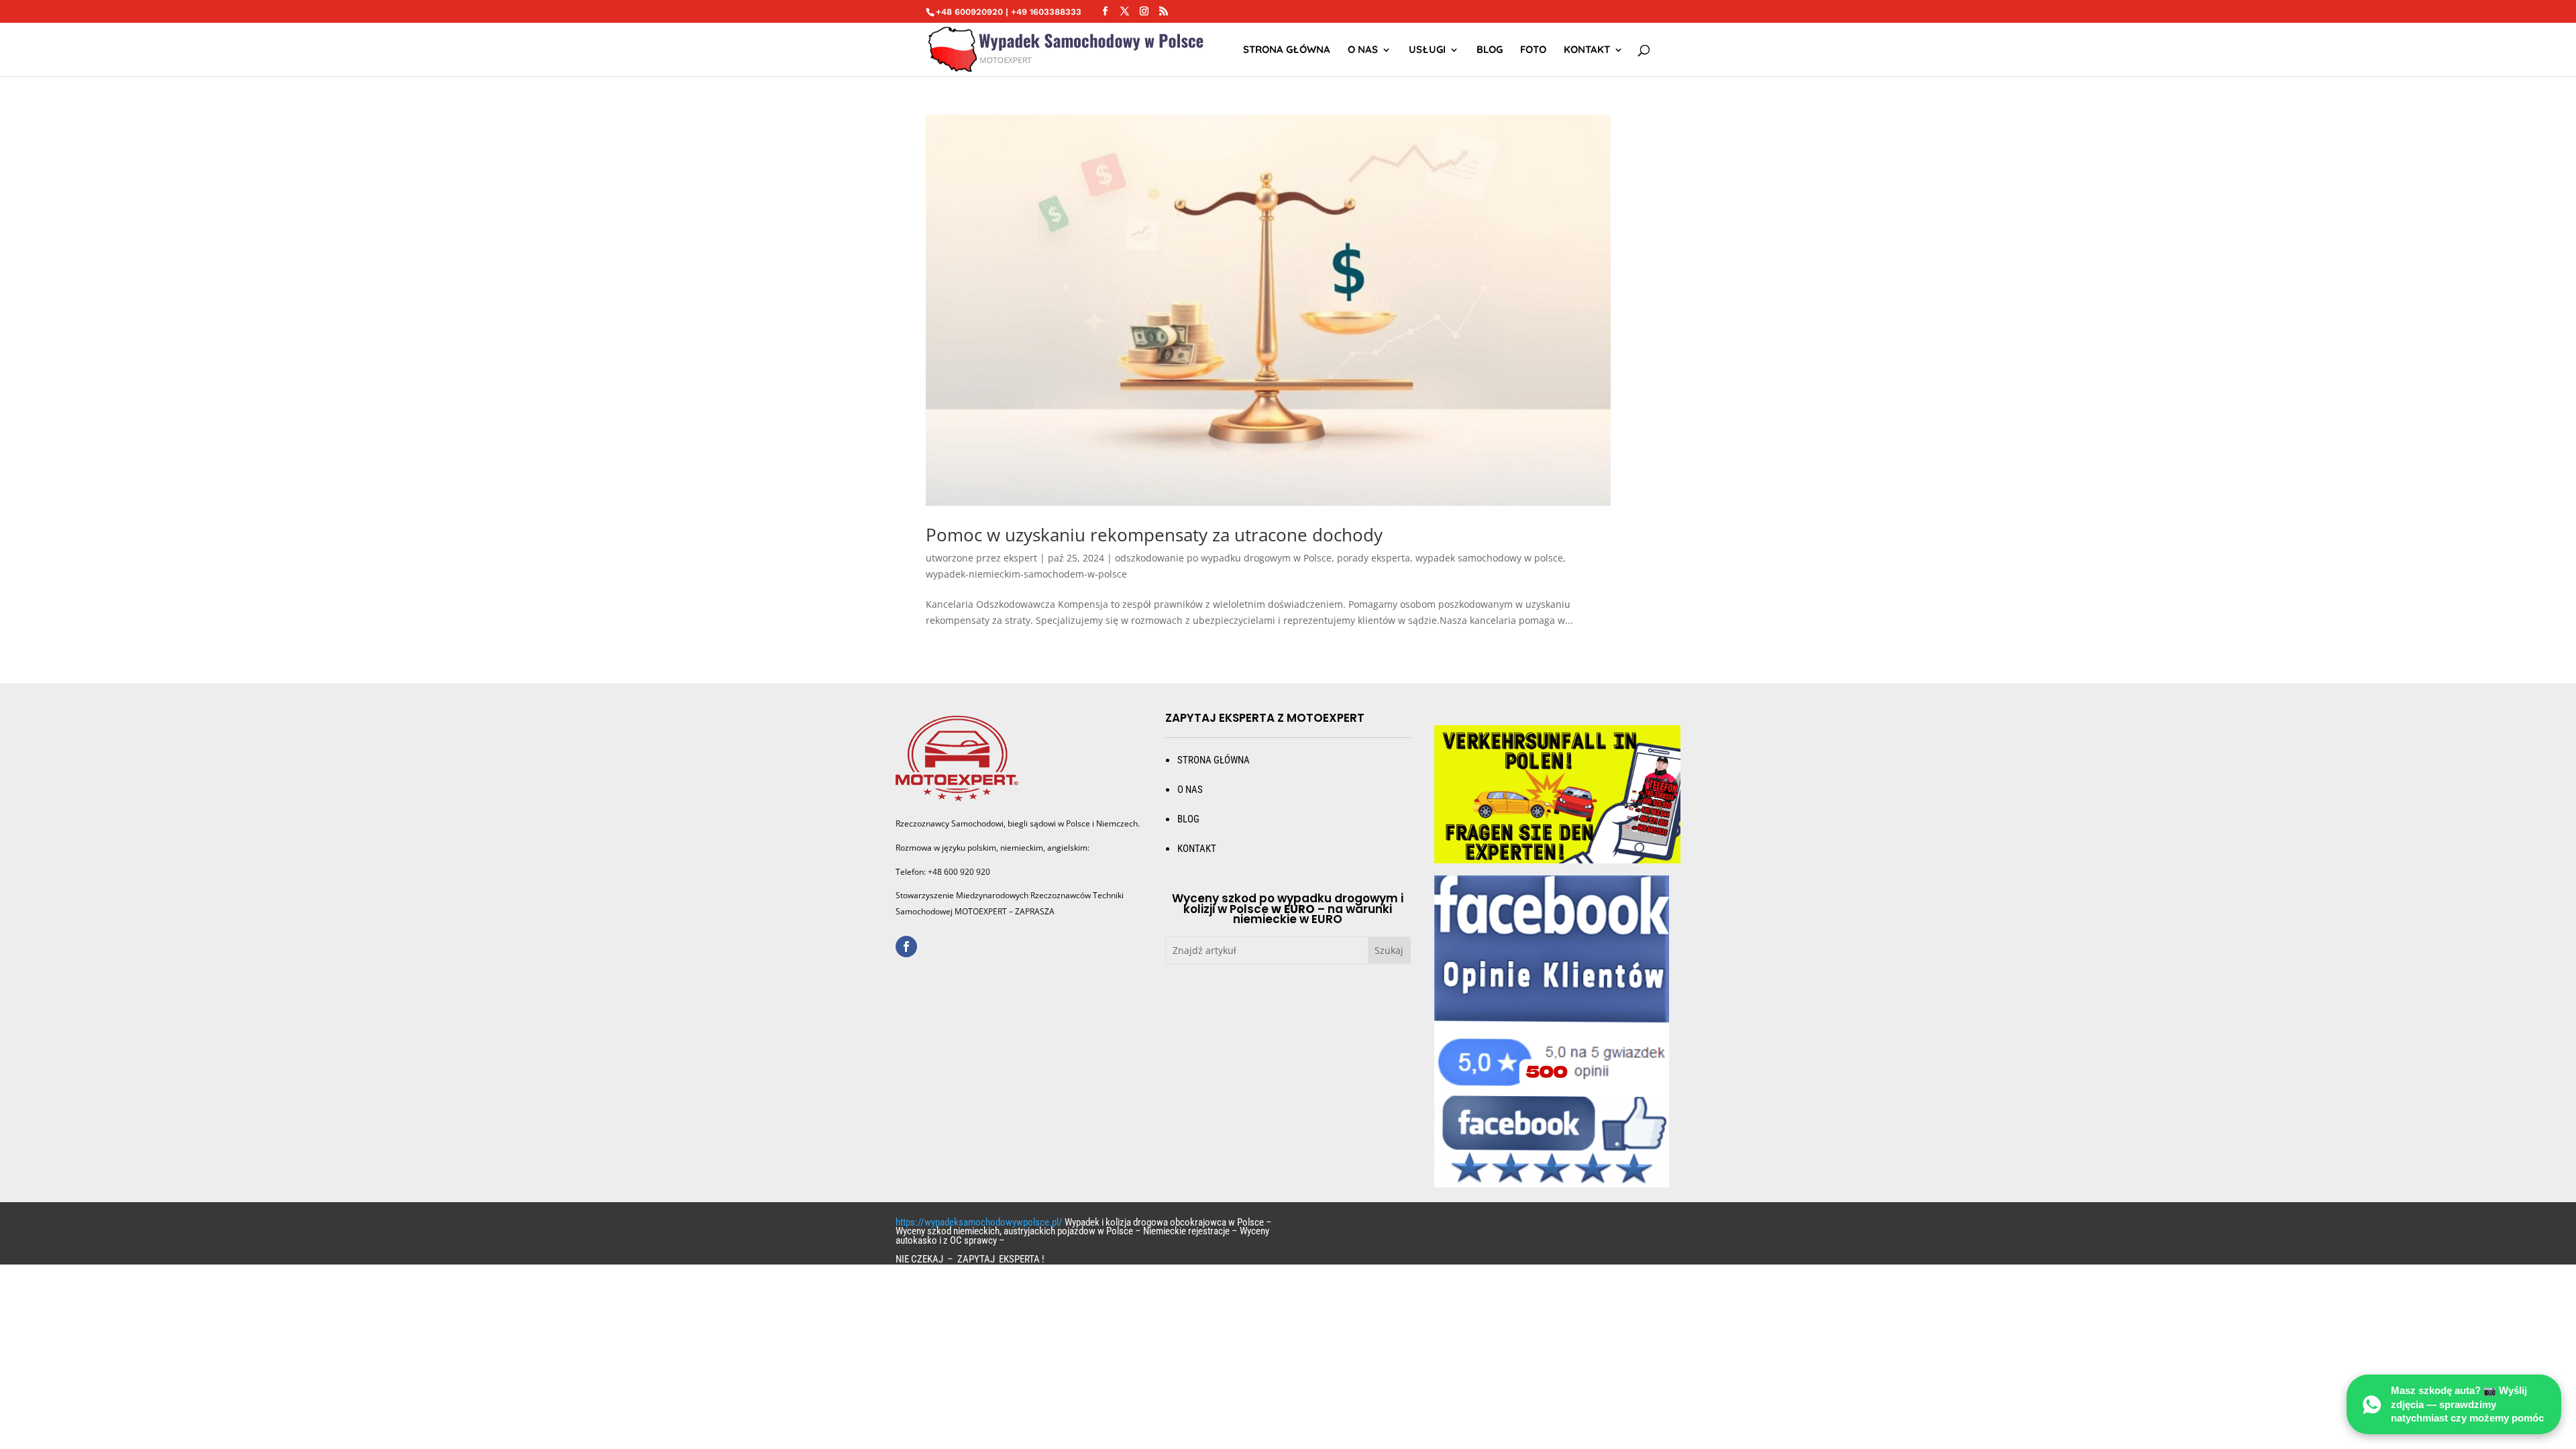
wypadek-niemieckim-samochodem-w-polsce (1026, 574)
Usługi (1427, 50)
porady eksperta (1374, 558)
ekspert (1020, 558)
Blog (1490, 50)
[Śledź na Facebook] (906, 947)
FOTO (1533, 50)
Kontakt (1587, 50)
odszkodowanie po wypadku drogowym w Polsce (1223, 558)
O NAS (1363, 50)
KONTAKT (1197, 849)
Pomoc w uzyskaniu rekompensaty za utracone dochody (1154, 535)
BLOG (1188, 819)
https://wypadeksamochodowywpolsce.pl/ (979, 1222)
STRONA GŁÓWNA (1287, 50)
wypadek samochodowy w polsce (1489, 558)
